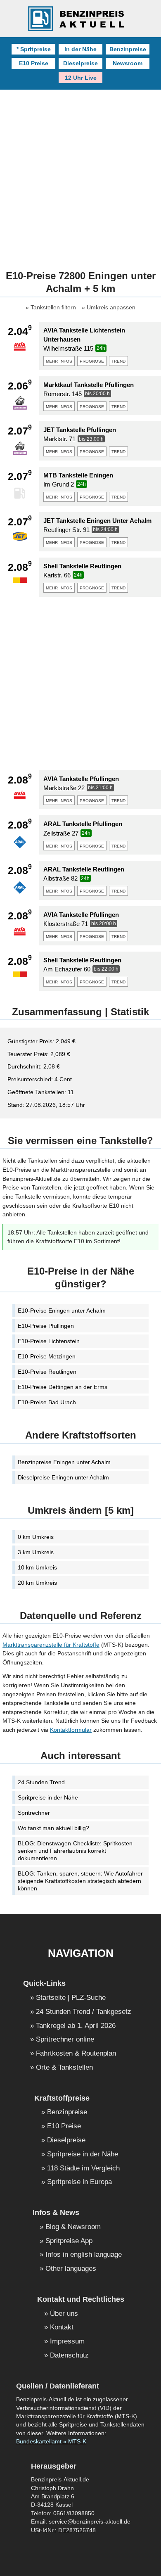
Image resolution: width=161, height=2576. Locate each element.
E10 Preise (34, 63)
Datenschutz (69, 2356)
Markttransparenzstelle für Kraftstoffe (51, 1645)
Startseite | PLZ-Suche (71, 1998)
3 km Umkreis (36, 1552)
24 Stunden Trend (41, 1782)
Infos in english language (84, 2255)
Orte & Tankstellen (64, 2068)
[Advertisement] (80, 174)
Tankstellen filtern (53, 308)
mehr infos (59, 361)
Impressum (67, 2342)
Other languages (71, 2269)
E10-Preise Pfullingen (46, 1326)
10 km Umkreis (37, 1567)
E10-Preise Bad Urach (47, 1402)
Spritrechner (34, 1813)
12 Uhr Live (81, 78)
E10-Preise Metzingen (47, 1356)
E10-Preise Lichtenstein (49, 1341)
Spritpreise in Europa (79, 2182)
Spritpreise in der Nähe (48, 1797)
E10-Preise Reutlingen (47, 1372)
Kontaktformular (71, 1730)
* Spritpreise (34, 49)
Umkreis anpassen (111, 308)
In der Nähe (80, 49)
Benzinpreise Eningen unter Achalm (64, 1462)
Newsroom (128, 63)
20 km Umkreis (37, 1583)
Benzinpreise (128, 49)
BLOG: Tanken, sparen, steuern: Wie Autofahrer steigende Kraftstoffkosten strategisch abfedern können (80, 1881)
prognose (92, 361)
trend (118, 361)
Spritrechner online (65, 2040)
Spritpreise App (69, 2241)
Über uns (64, 2314)
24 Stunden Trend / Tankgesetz (84, 2012)
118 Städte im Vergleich (83, 2169)
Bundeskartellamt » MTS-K (51, 2442)
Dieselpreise (80, 63)
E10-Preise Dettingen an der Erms (63, 1387)
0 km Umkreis (36, 1537)
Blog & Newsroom (73, 2227)
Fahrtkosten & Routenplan (76, 2054)
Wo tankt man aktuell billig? (53, 1828)
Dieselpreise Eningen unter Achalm (63, 1477)
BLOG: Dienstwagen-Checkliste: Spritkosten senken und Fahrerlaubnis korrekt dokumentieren (75, 1851)
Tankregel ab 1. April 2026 (76, 2026)
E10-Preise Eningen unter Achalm (62, 1311)
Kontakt (62, 2328)
